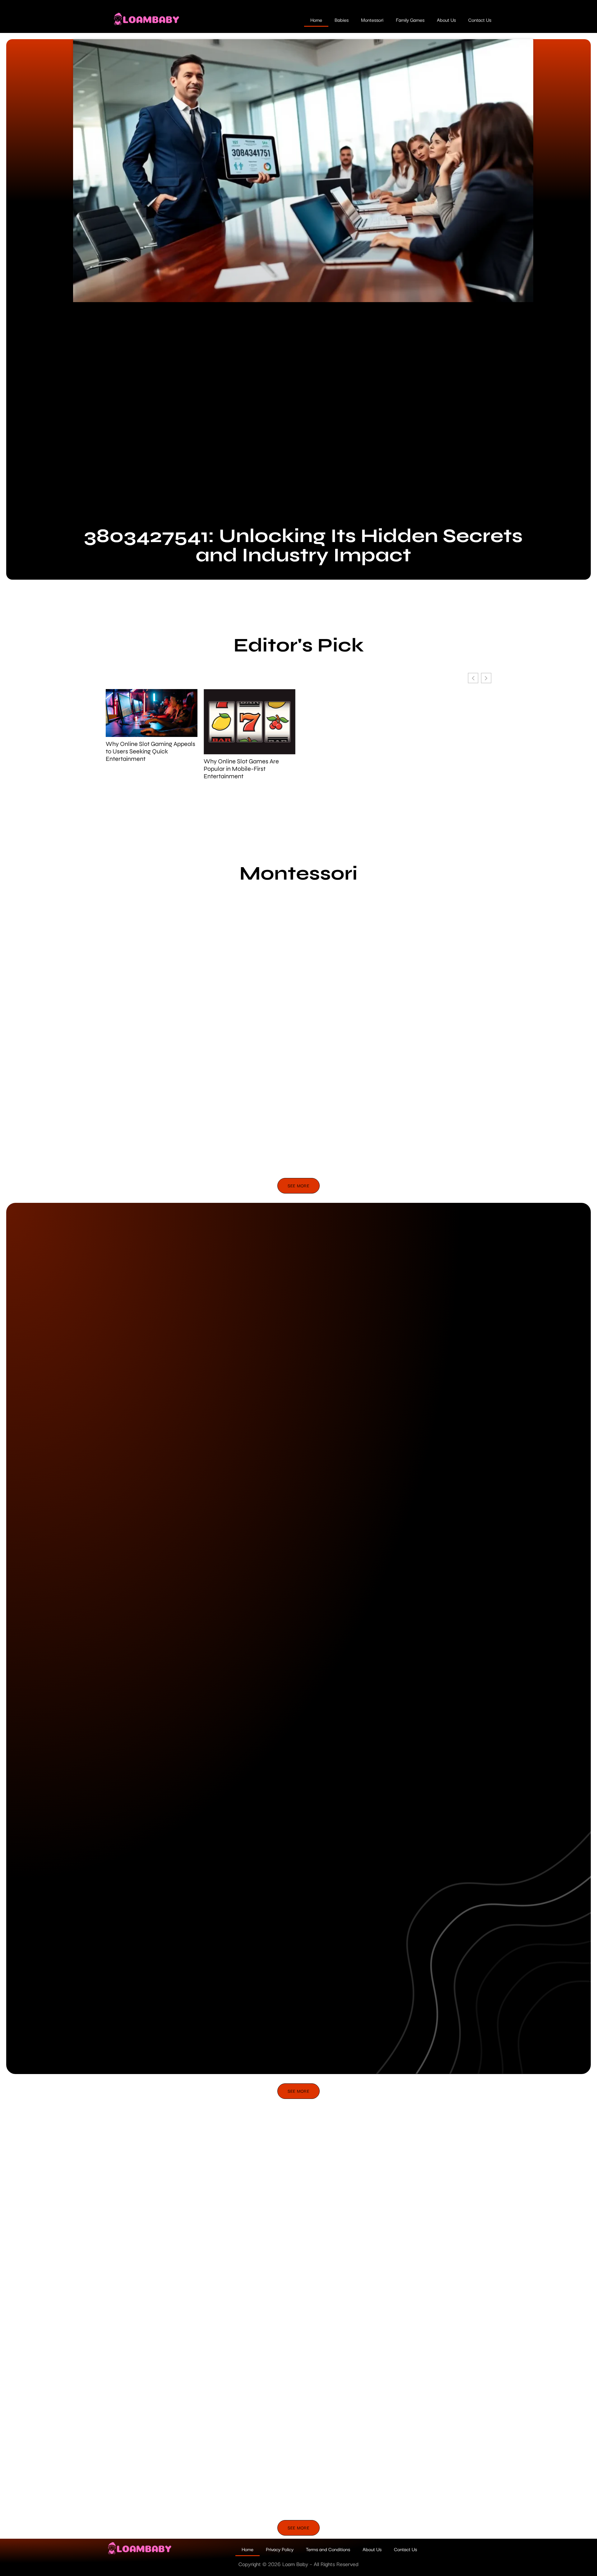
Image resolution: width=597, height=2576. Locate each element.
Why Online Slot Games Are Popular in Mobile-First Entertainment (241, 769)
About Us (446, 20)
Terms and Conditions (328, 2549)
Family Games (410, 20)
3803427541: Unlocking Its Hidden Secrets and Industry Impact (303, 545)
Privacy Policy (280, 2549)
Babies (342, 20)
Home (316, 20)
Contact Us (480, 20)
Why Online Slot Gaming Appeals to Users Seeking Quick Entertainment (150, 752)
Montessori (372, 20)
